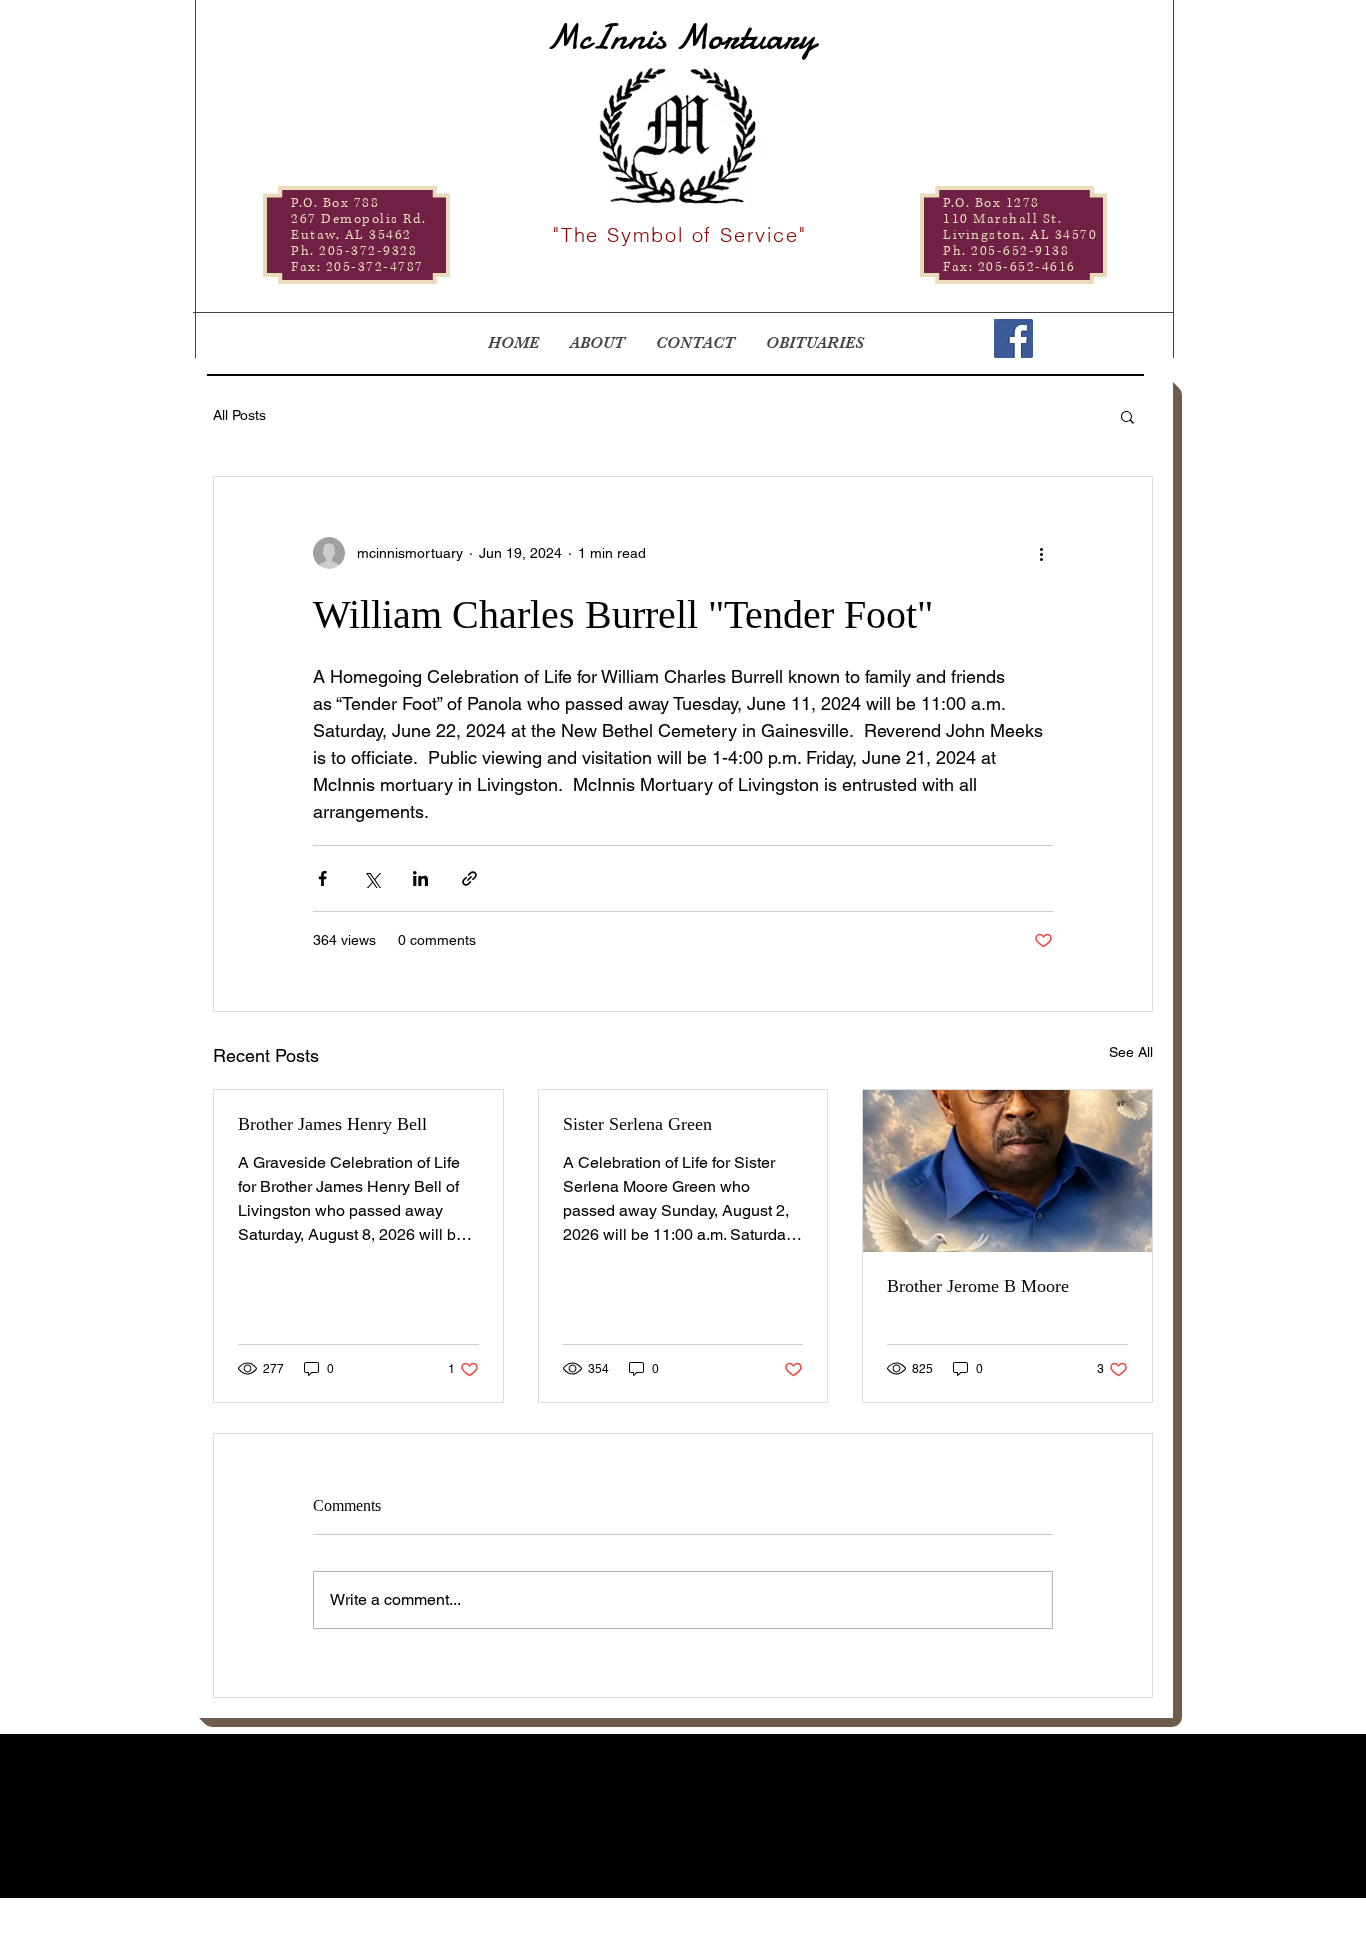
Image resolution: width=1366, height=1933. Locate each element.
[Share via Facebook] (322, 878)
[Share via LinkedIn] (420, 878)
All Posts (239, 415)
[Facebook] (1013, 338)
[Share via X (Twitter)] (371, 878)
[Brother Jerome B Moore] (1007, 1171)
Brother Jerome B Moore (978, 1286)
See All (1131, 1052)
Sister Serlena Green (637, 1124)
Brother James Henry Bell (332, 1124)
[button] (1127, 416)
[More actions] (1041, 553)
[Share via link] (469, 878)
